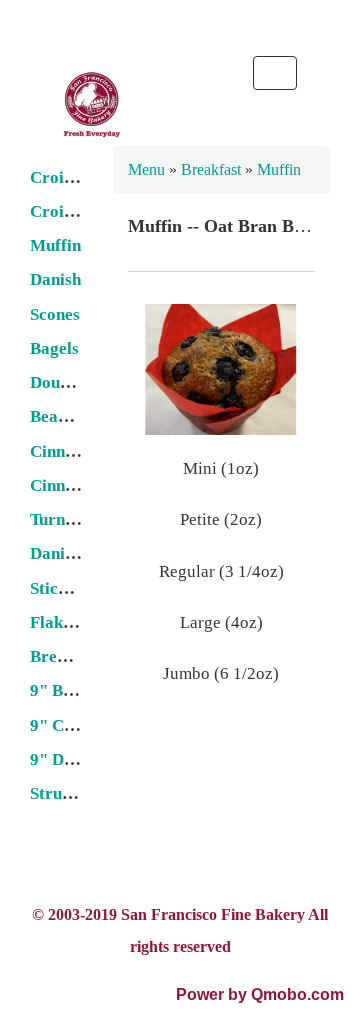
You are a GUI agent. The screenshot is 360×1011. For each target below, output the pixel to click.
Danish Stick (76, 553)
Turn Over (68, 519)
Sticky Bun (69, 588)
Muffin (55, 245)
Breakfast (213, 169)
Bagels (54, 348)
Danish (55, 279)
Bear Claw (69, 416)
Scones (55, 314)
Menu (148, 169)
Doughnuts (69, 382)
